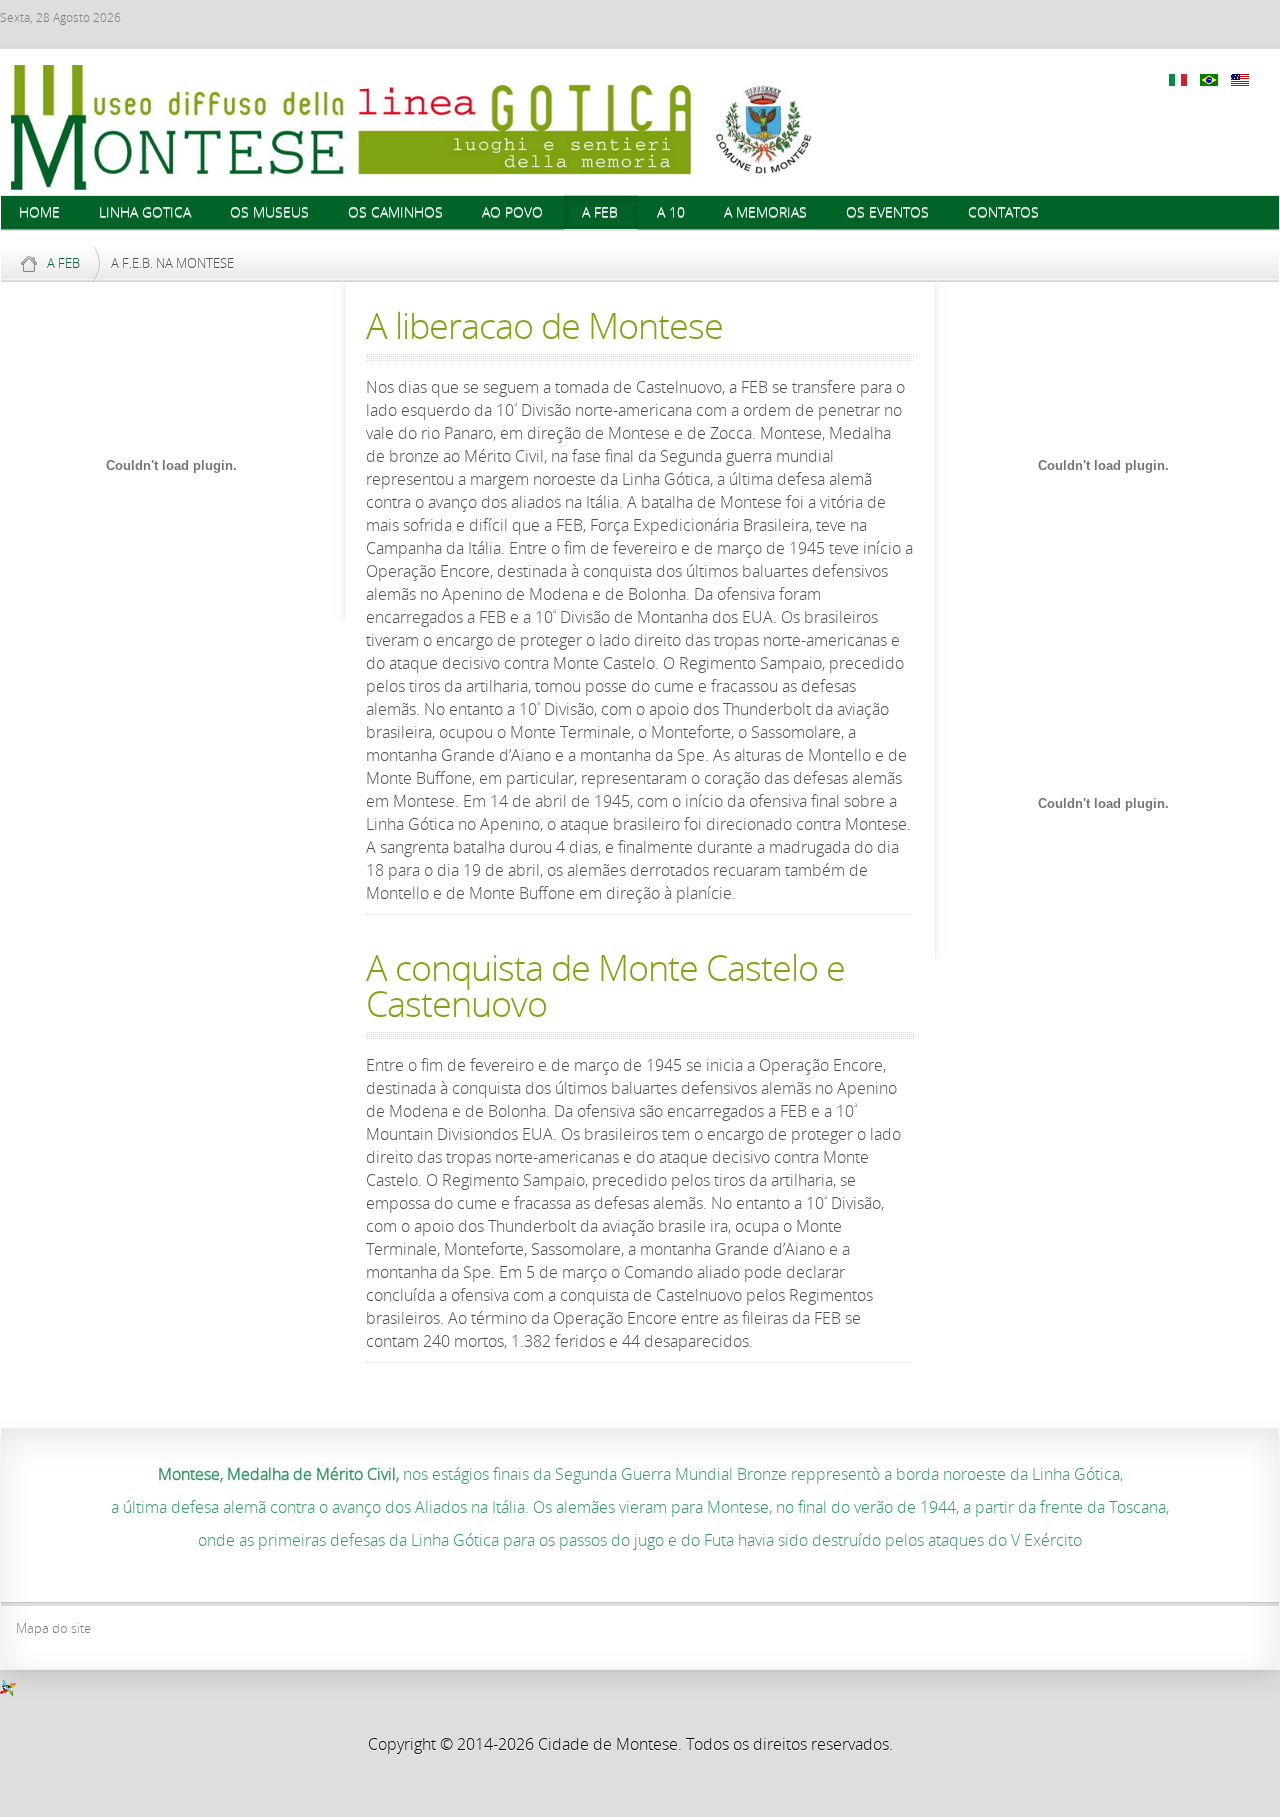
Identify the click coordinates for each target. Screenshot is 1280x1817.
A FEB (63, 263)
